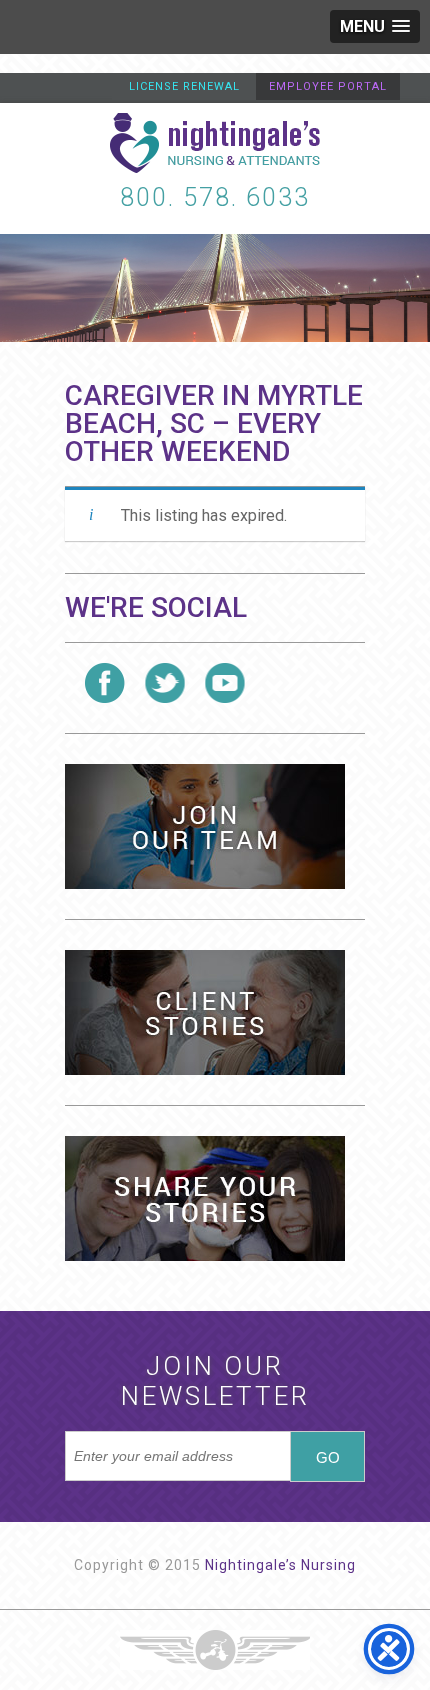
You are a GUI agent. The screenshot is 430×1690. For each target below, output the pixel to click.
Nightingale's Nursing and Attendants (215, 143)
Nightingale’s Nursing (280, 1565)
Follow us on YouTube (225, 683)
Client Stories (205, 1012)
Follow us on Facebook (105, 683)
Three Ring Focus (215, 1650)
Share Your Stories (205, 1198)
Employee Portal (328, 86)
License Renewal (184, 86)
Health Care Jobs (205, 826)
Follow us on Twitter (165, 683)
